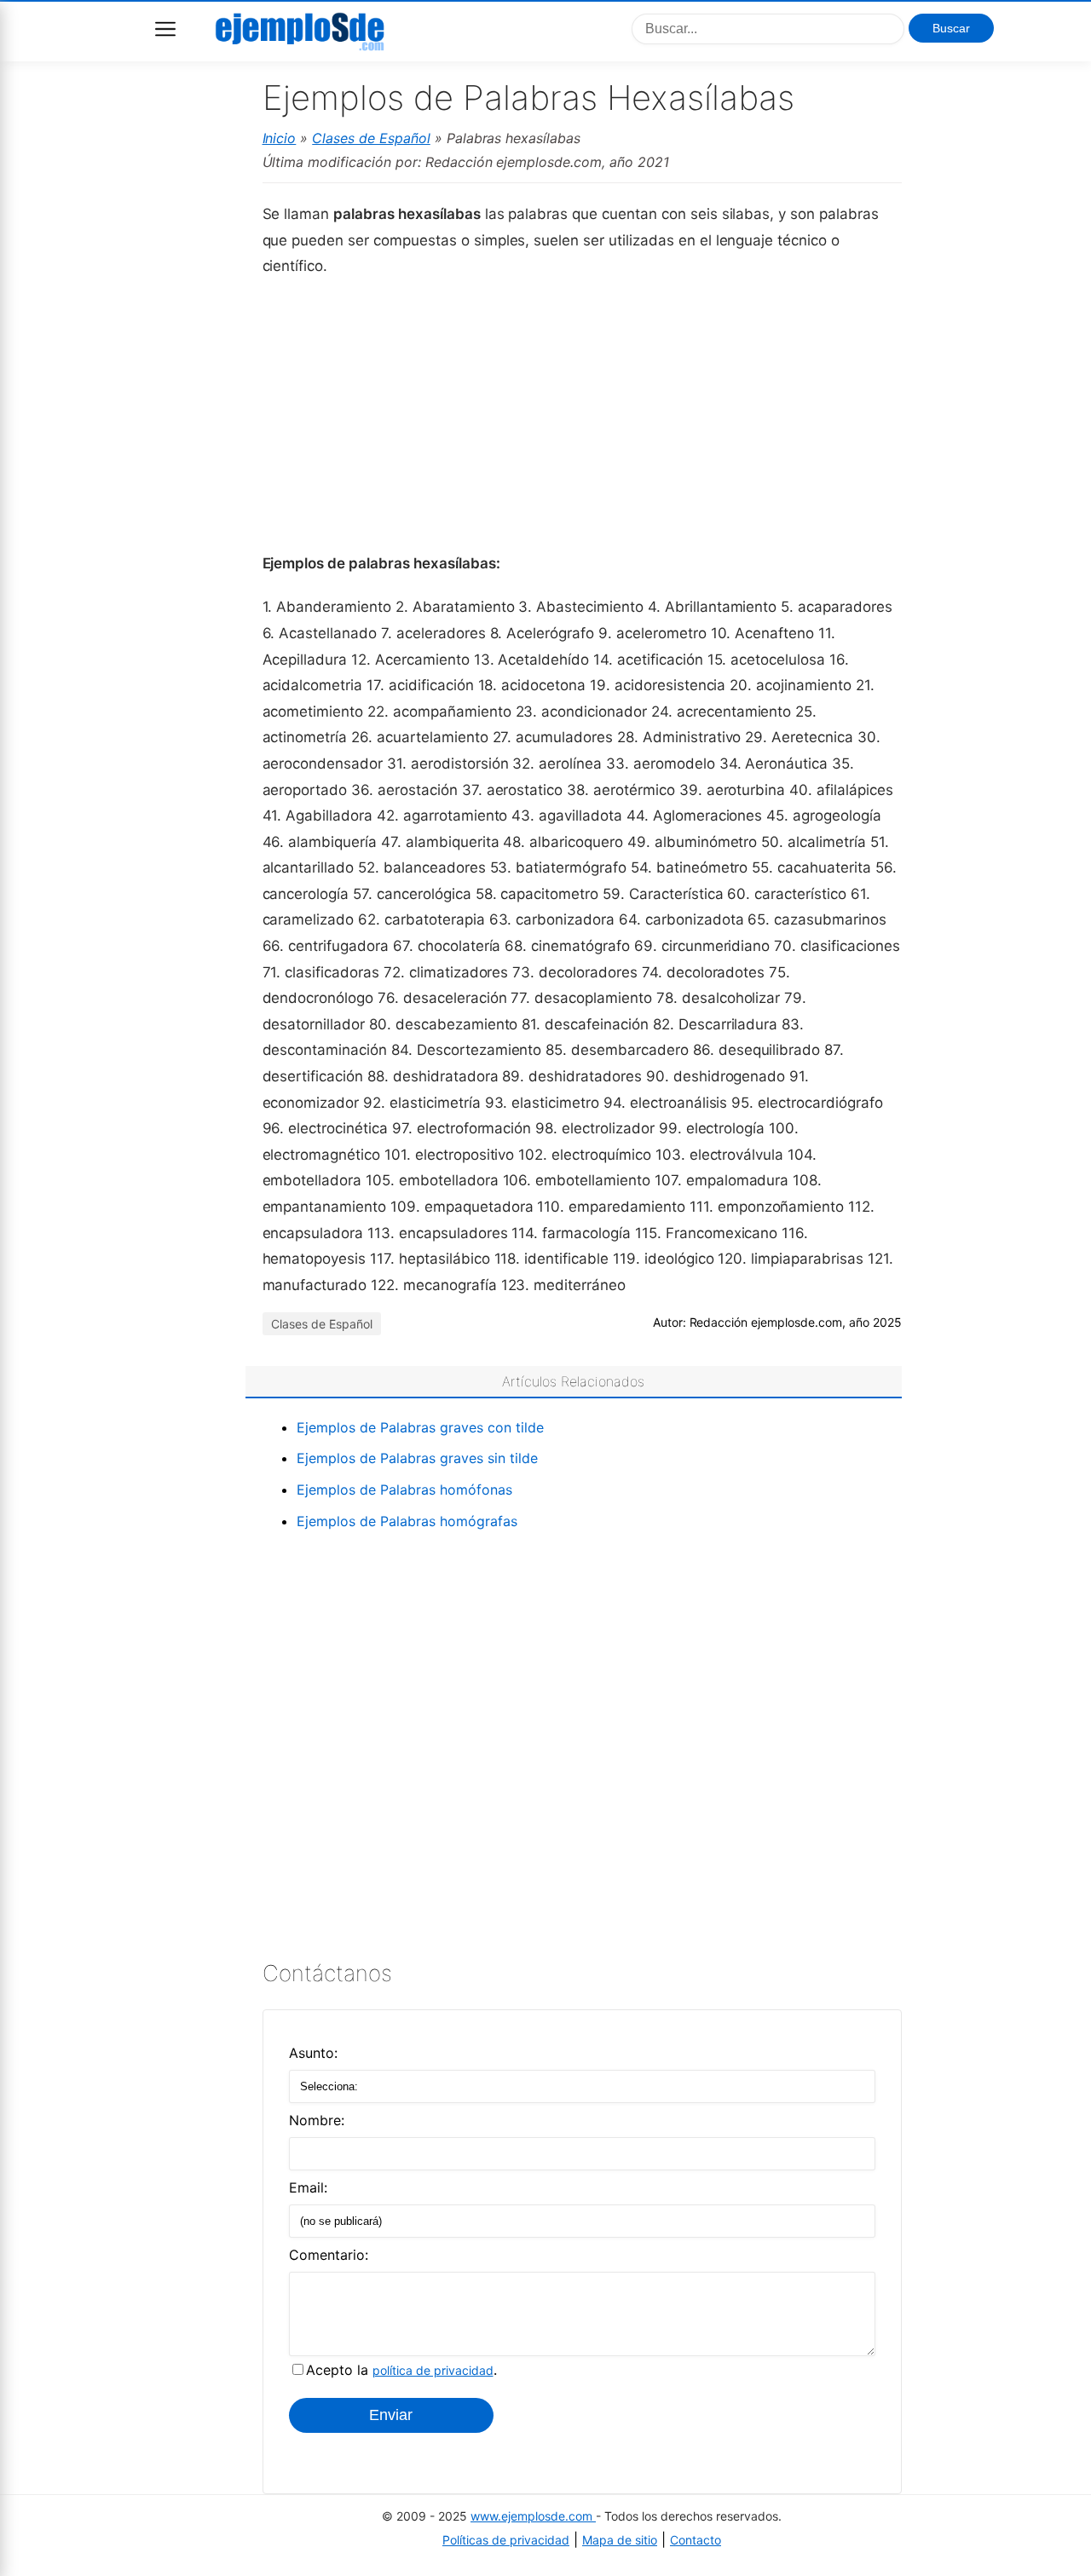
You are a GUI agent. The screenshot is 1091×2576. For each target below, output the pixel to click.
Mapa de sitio (620, 2540)
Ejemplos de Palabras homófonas (404, 1490)
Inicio (280, 138)
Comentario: (329, 2255)
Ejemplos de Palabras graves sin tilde (417, 1458)
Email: (308, 2187)
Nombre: (317, 2120)
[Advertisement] (582, 413)
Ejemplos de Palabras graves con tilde (420, 1427)
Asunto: (313, 2053)
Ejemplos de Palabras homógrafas (407, 1521)
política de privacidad (433, 2370)
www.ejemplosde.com (533, 2516)
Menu (165, 29)
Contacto (696, 2540)
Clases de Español (371, 138)
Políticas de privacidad (506, 2540)
